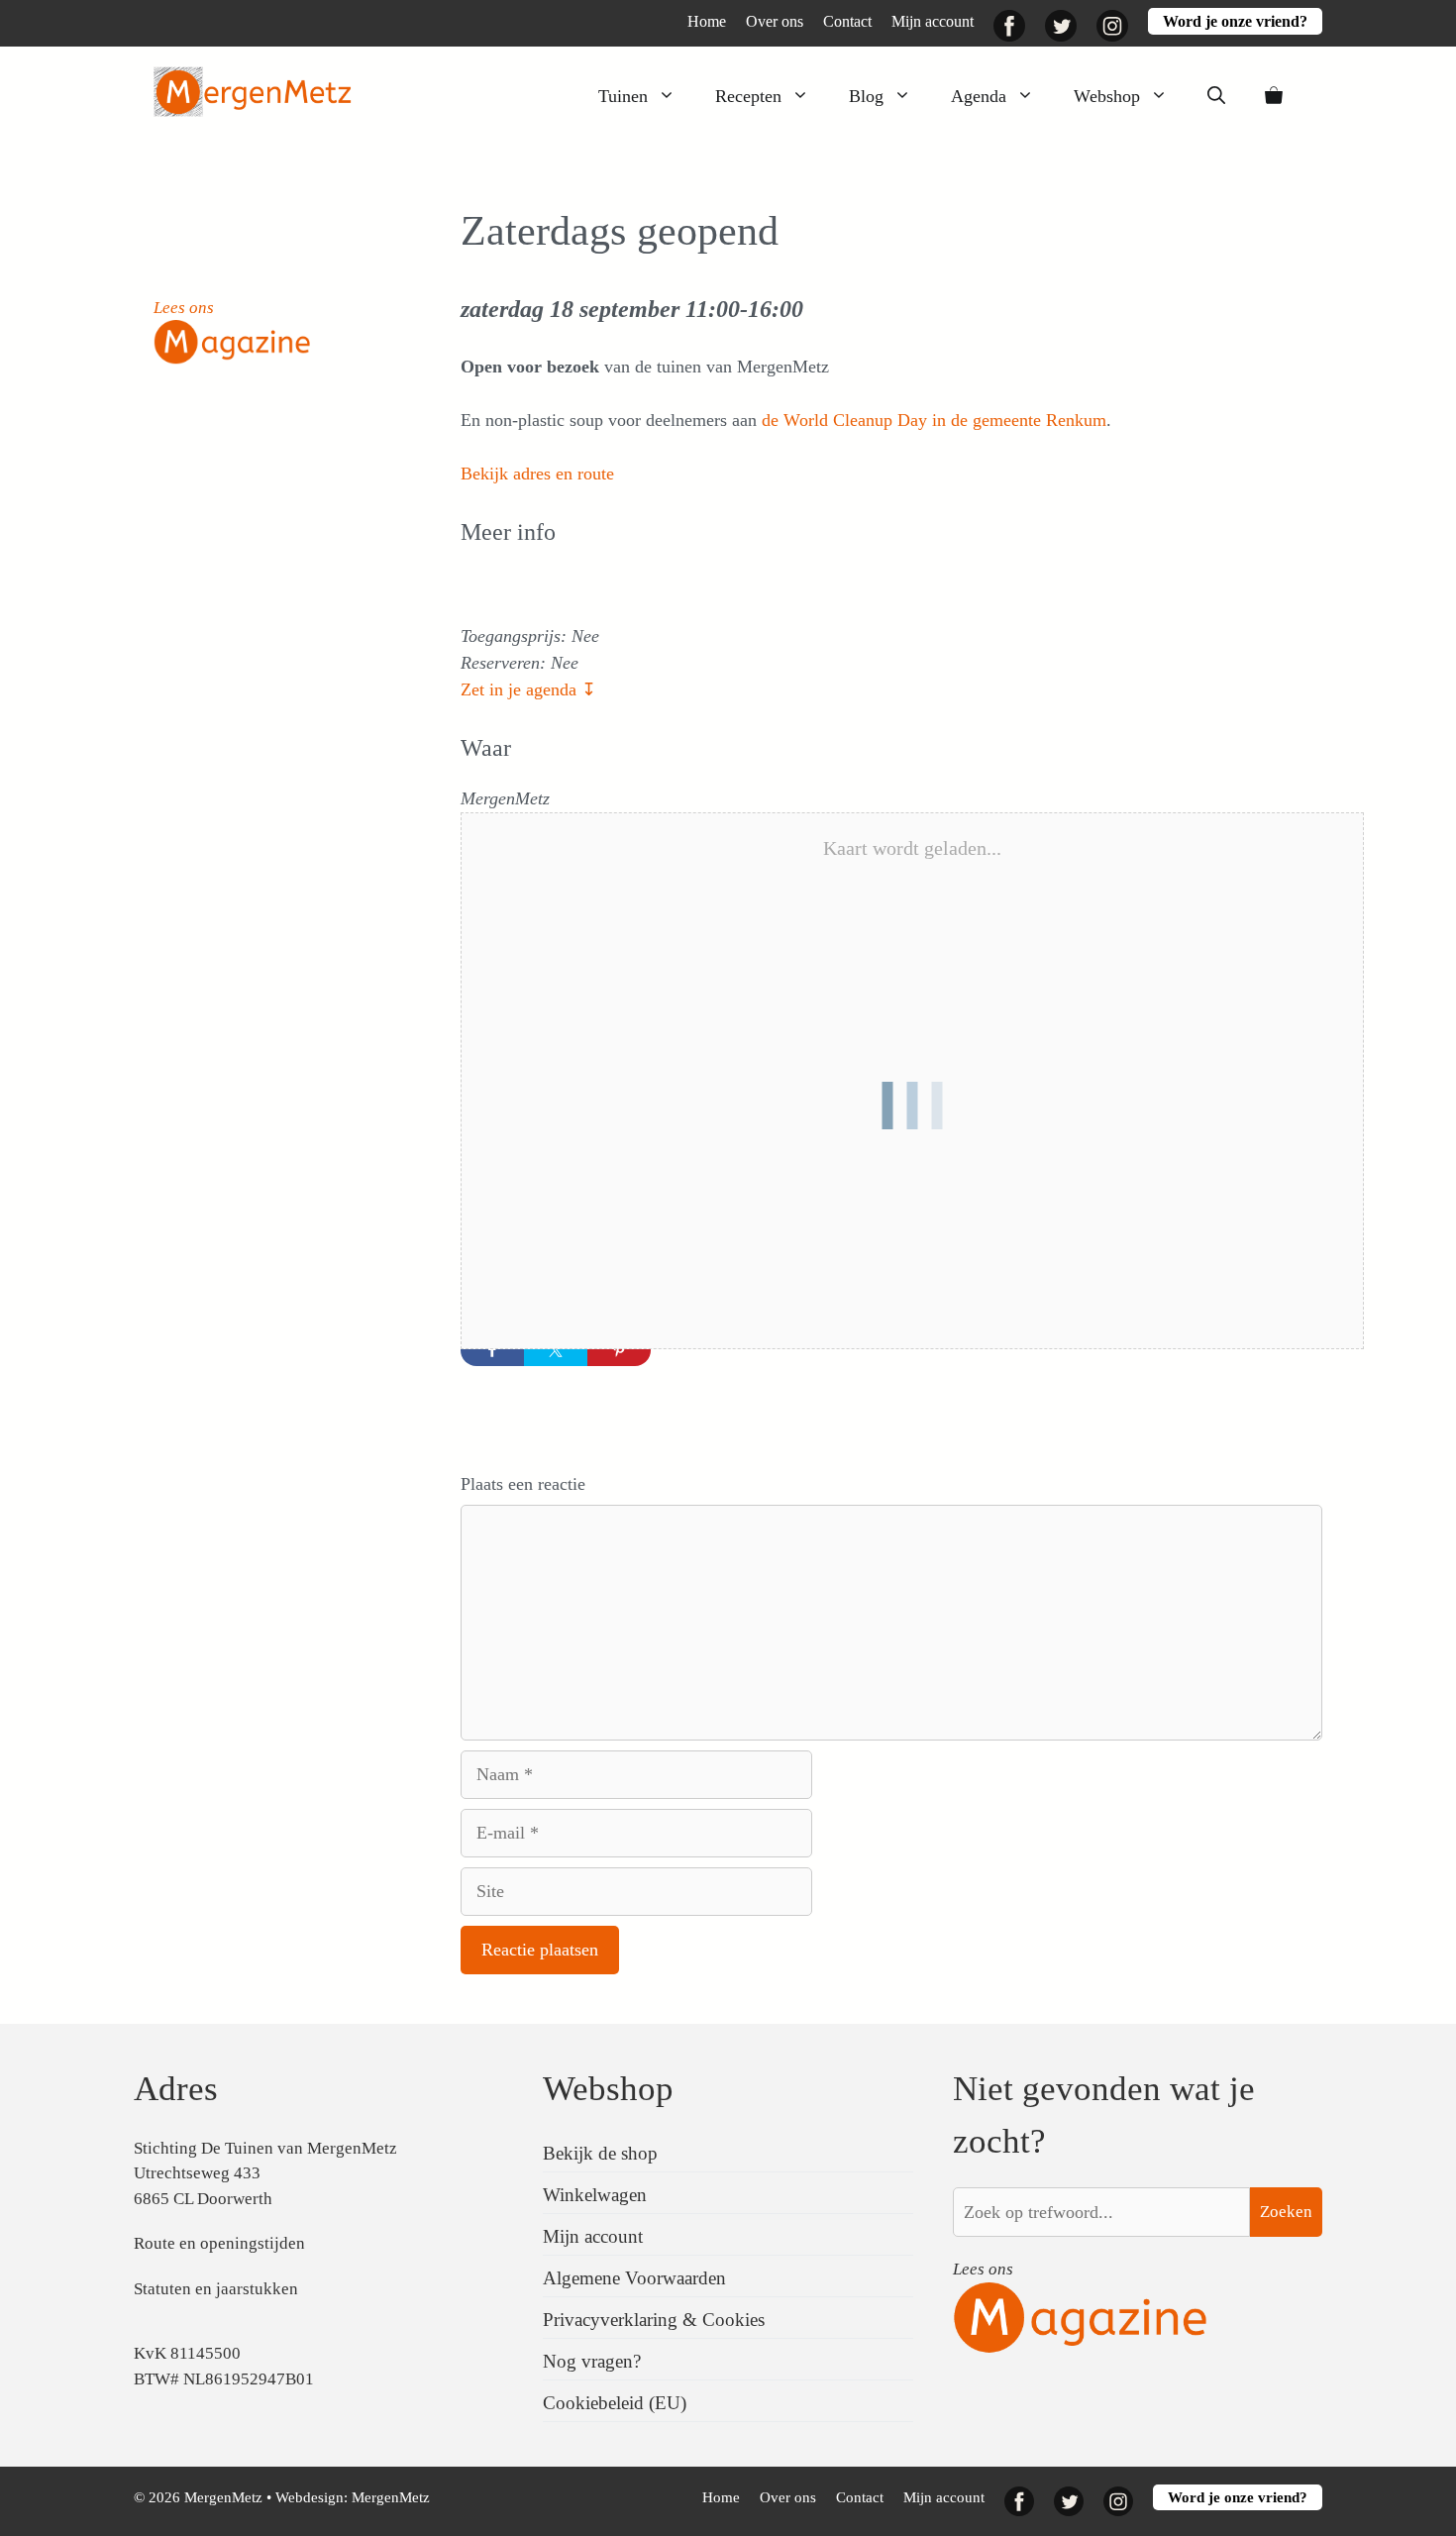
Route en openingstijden (219, 2243)
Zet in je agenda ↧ (528, 689)
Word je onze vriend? (1235, 21)
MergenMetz (391, 2497)
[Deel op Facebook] (492, 1350)
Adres (176, 2089)
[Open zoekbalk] (1216, 96)
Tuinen (623, 96)
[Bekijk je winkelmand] (1274, 96)
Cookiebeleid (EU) (615, 2403)
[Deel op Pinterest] (619, 1350)
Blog (866, 96)
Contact (847, 21)
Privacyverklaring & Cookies (654, 2320)
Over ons (775, 21)
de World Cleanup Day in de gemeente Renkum (934, 420)
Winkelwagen (595, 2195)
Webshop (1107, 96)
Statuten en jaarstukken (216, 2289)
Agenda (979, 96)
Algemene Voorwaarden (634, 2278)
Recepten (748, 96)
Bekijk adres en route (537, 474)
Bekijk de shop (600, 2153)
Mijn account (933, 21)
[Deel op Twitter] (556, 1350)
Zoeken (1286, 2212)
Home (707, 21)
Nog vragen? (592, 2361)
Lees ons (184, 308)
